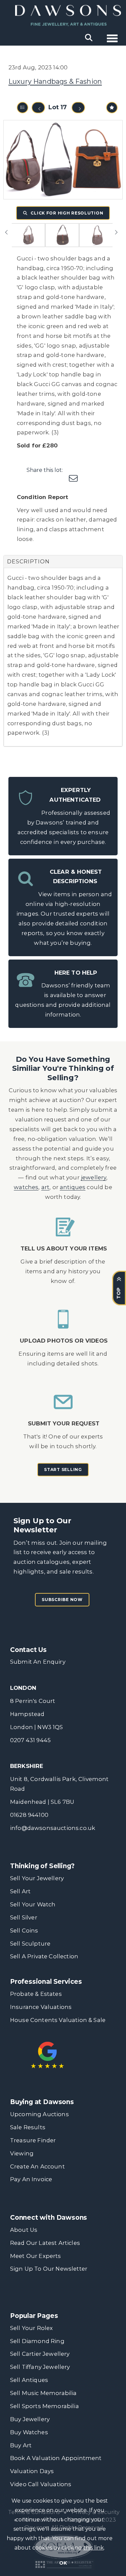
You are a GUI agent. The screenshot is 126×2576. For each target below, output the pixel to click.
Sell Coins (24, 1930)
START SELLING (63, 1469)
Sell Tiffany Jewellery (40, 2367)
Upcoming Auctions (39, 2114)
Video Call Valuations (41, 2484)
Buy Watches (29, 2432)
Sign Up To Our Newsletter (49, 2269)
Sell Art (20, 1891)
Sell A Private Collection (44, 1956)
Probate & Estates (36, 1994)
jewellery (94, 1177)
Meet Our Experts (36, 2256)
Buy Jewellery (30, 2419)
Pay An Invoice (31, 2179)
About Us (24, 2230)
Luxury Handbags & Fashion (55, 81)
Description (28, 562)
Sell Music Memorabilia (44, 2393)
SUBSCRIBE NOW (62, 1600)
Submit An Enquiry (38, 1662)
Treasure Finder (33, 2140)
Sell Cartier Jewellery (40, 2354)
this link (94, 2548)
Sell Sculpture (30, 1944)
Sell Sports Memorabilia (45, 2406)
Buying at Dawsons (42, 2102)
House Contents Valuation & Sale (58, 2020)
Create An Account (37, 2166)
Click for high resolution (67, 213)
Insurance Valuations (41, 2007)
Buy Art (21, 2445)
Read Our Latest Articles (45, 2243)
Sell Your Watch (33, 1904)
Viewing (22, 2153)
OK (63, 2563)
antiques (73, 1187)
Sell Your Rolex (31, 2328)
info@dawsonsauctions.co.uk (53, 1828)
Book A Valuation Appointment (56, 2458)
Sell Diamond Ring (37, 2341)
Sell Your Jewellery (37, 1878)
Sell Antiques (29, 2380)
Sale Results (28, 2127)
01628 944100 (29, 1815)
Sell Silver (24, 1917)
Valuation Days (32, 2471)
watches (26, 1187)
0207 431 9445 (30, 1740)
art (46, 1187)
